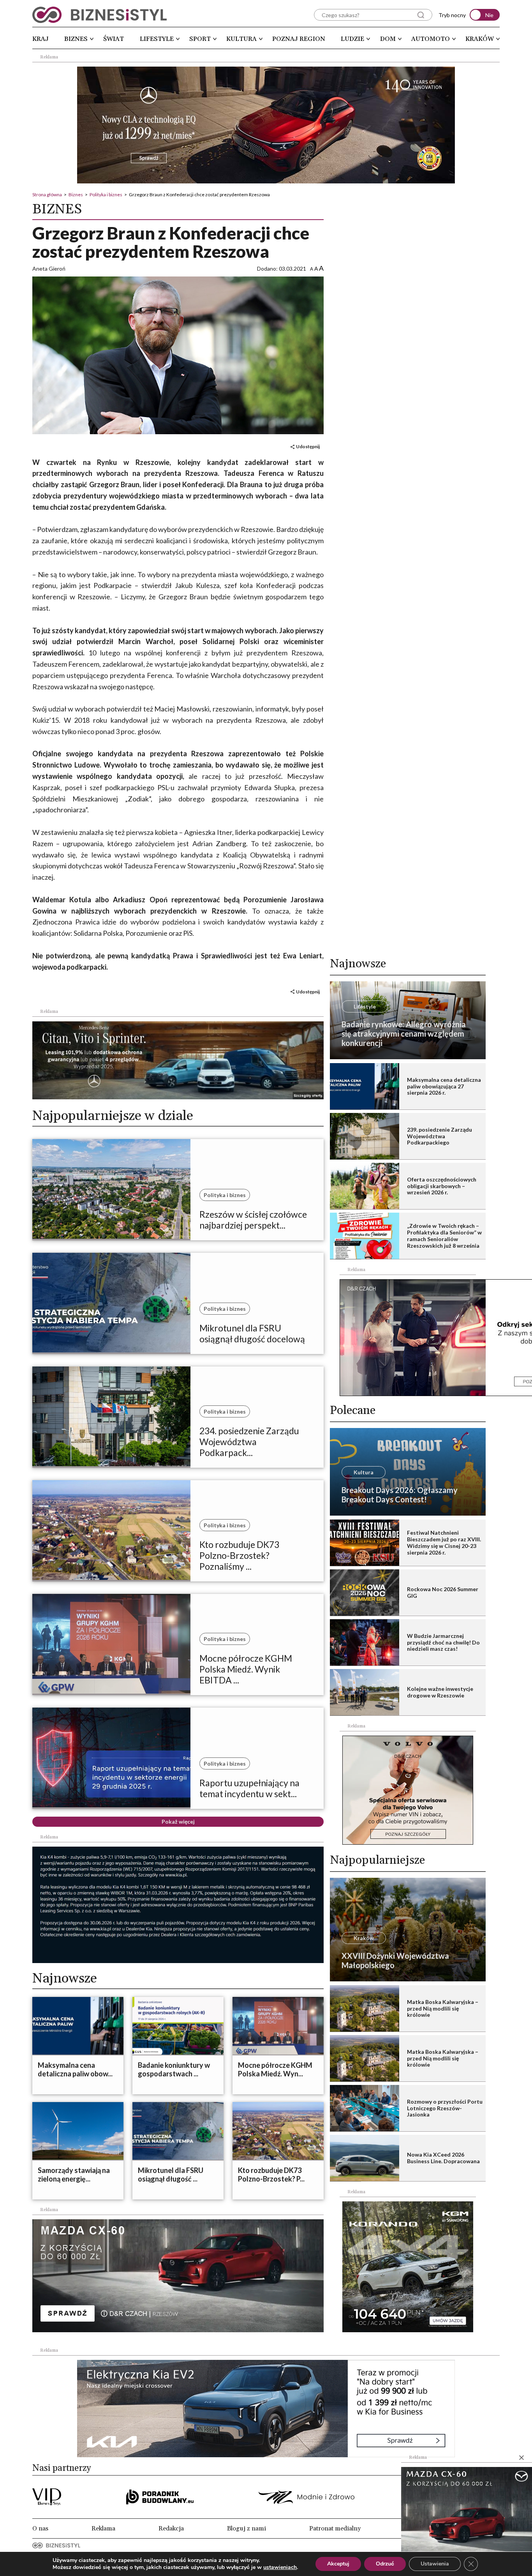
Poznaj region (299, 39)
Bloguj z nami (247, 2528)
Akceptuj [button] (338, 2564)
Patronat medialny (335, 2528)
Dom (388, 39)
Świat (114, 39)
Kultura (241, 39)
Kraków (480, 39)
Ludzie (352, 39)
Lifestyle (157, 39)
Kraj (41, 39)
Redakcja (171, 2528)
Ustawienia (435, 2564)
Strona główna (47, 195)
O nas (40, 2528)
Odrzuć (385, 2564)
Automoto (431, 39)
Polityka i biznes (106, 195)
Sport (200, 39)
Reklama (103, 2528)
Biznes (76, 39)
